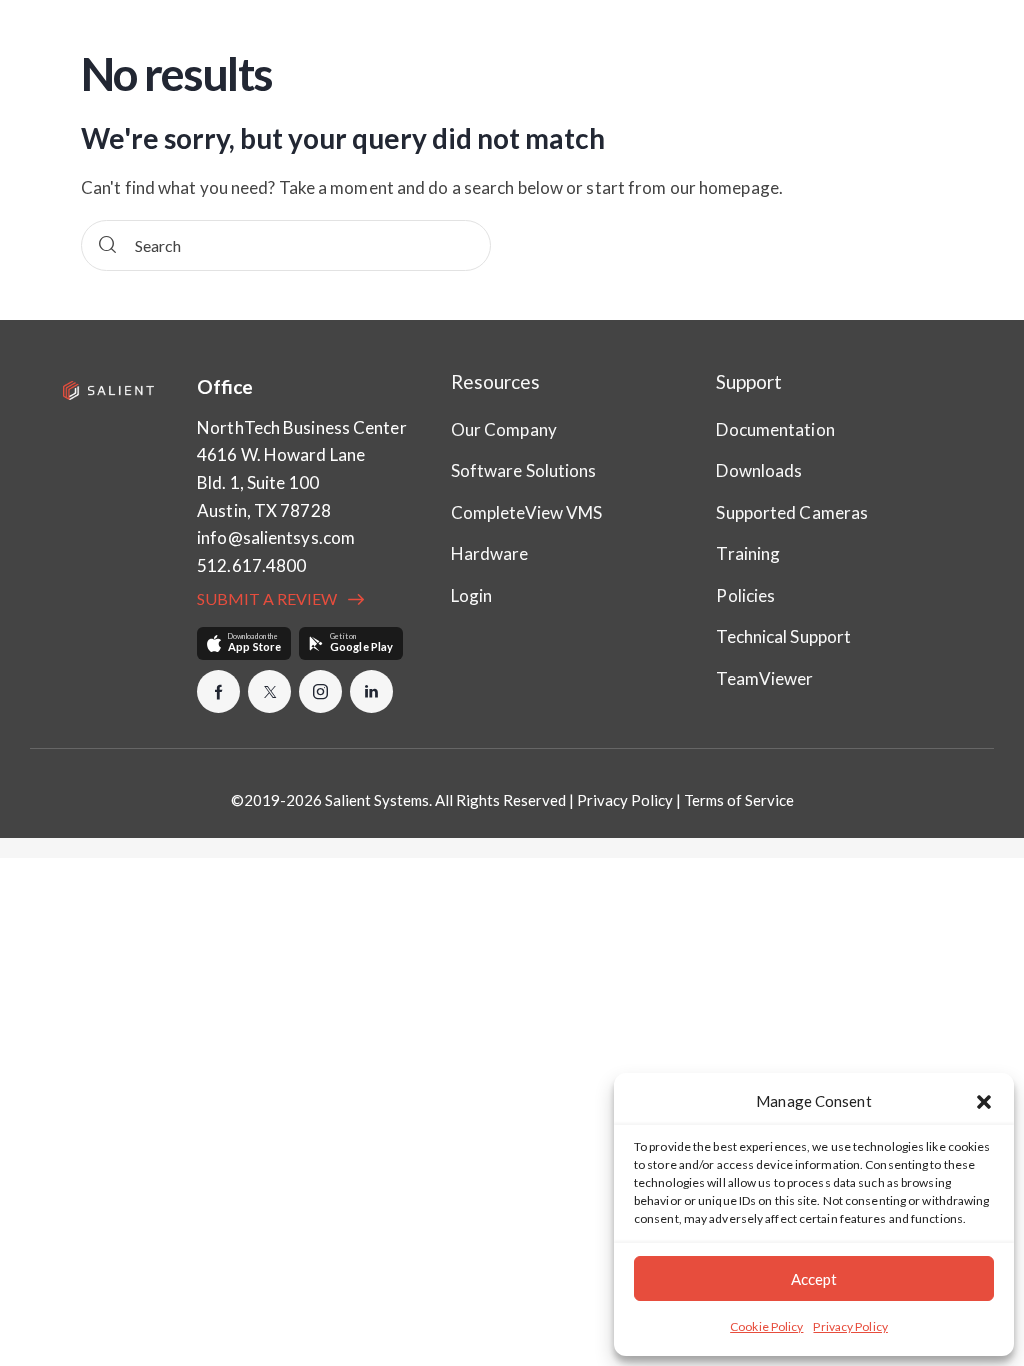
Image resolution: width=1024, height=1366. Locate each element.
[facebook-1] (218, 691)
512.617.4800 (251, 565)
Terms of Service (739, 800)
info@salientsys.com (276, 537)
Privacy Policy (850, 1326)
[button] (984, 1102)
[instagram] (320, 691)
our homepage (724, 187)
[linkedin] (371, 691)
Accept (814, 1279)
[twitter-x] (269, 691)
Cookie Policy (766, 1326)
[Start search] (107, 245)
